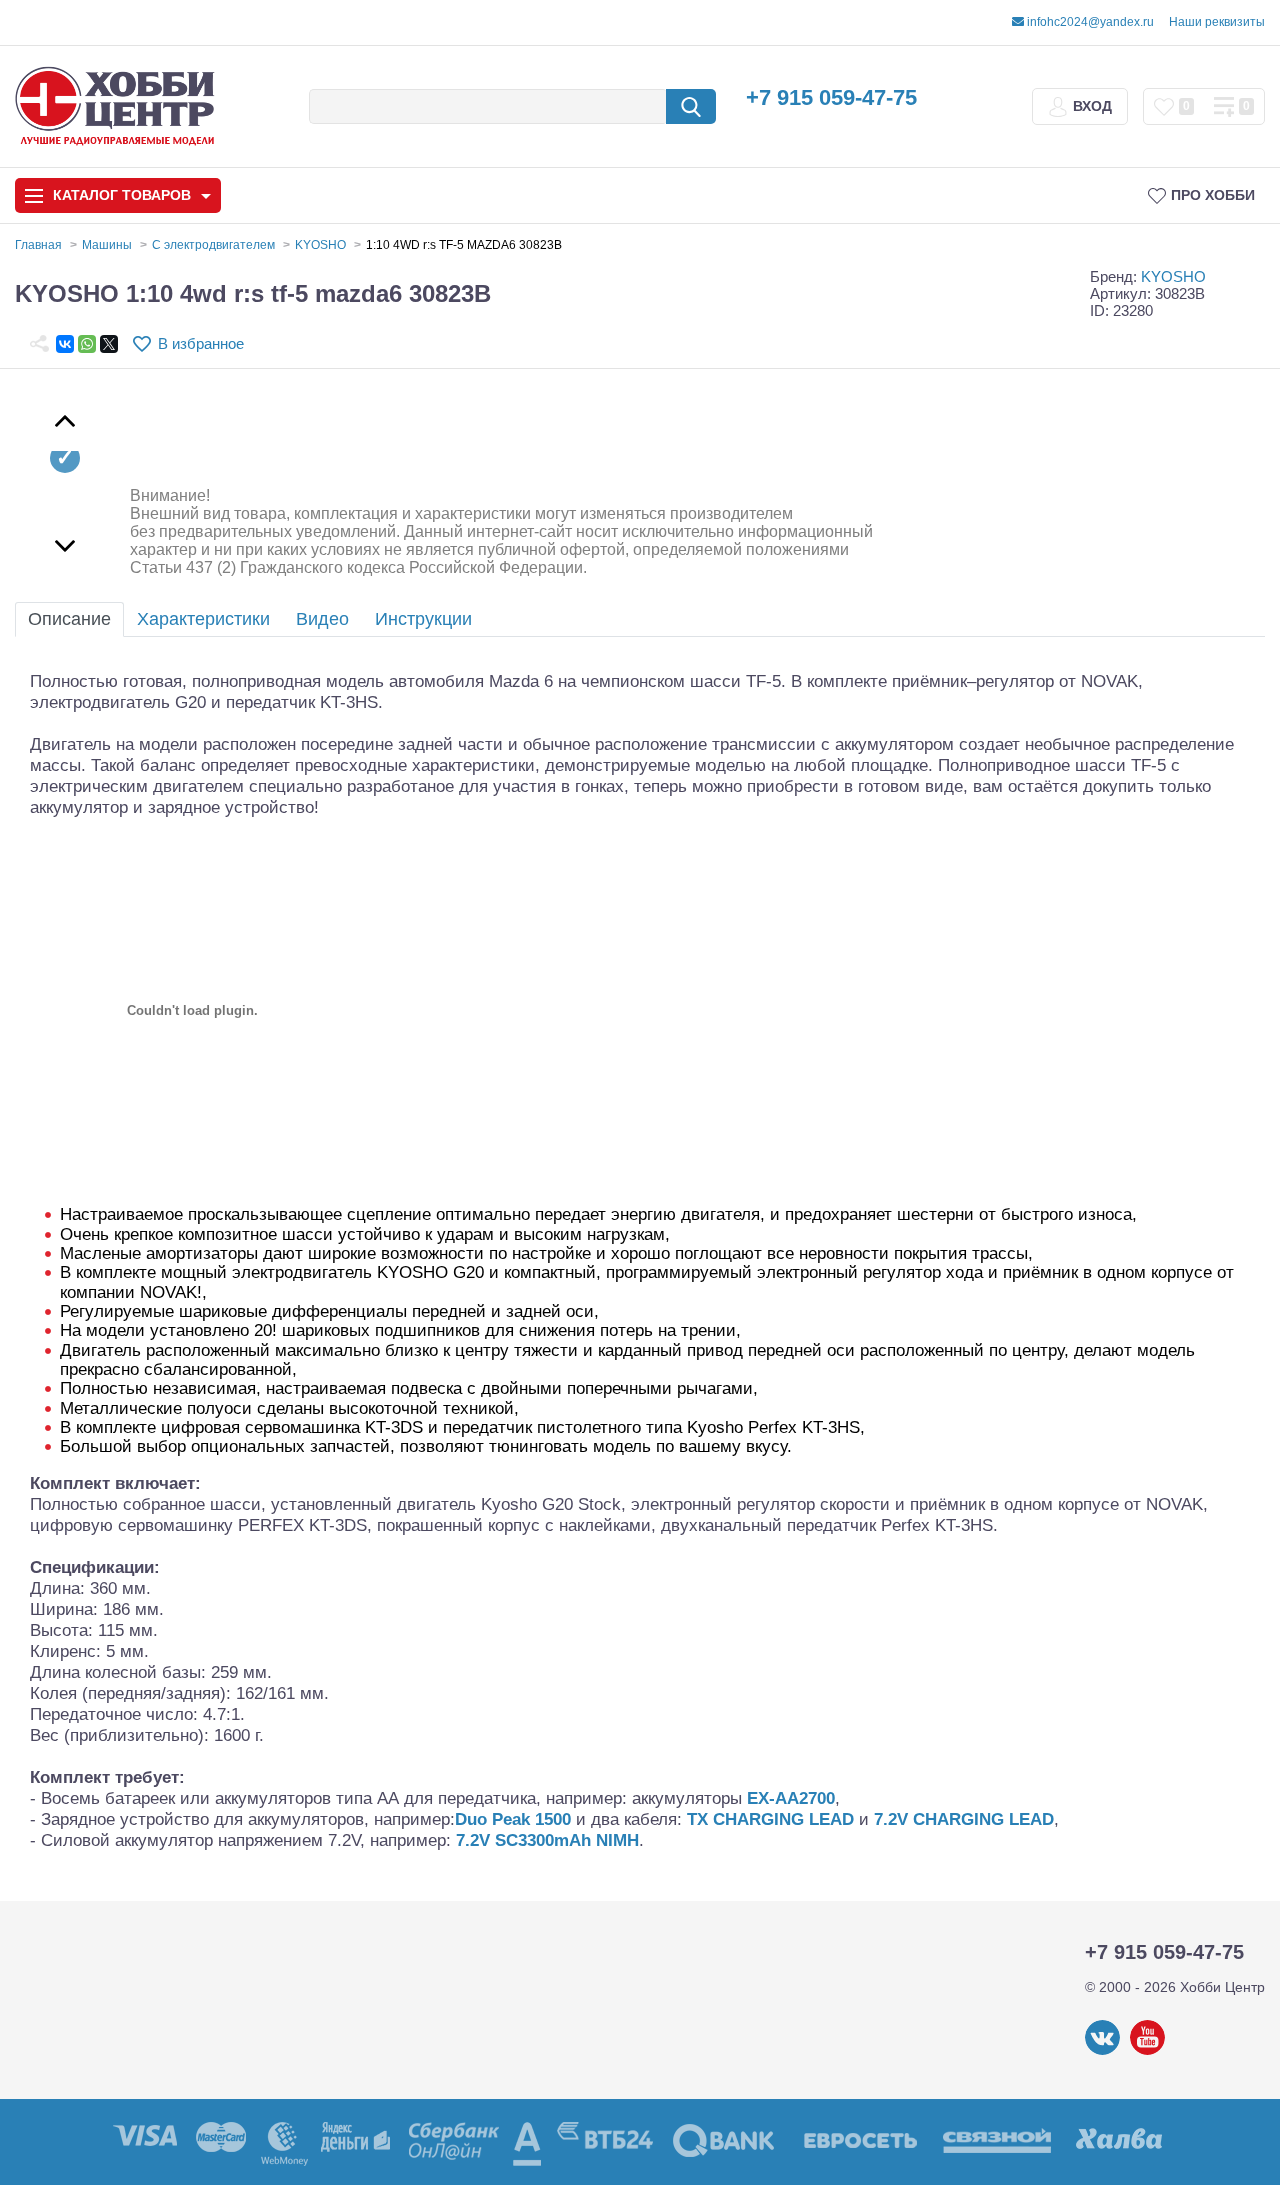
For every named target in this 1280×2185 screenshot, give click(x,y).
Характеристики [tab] (203, 619)
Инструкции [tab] (423, 619)
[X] (109, 344)
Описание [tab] (69, 619)
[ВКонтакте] (65, 344)
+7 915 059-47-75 (831, 97)
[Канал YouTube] (1147, 2051)
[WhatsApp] (87, 344)
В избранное (201, 343)
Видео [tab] (322, 619)
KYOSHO (1173, 276)
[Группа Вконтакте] (1102, 2051)
